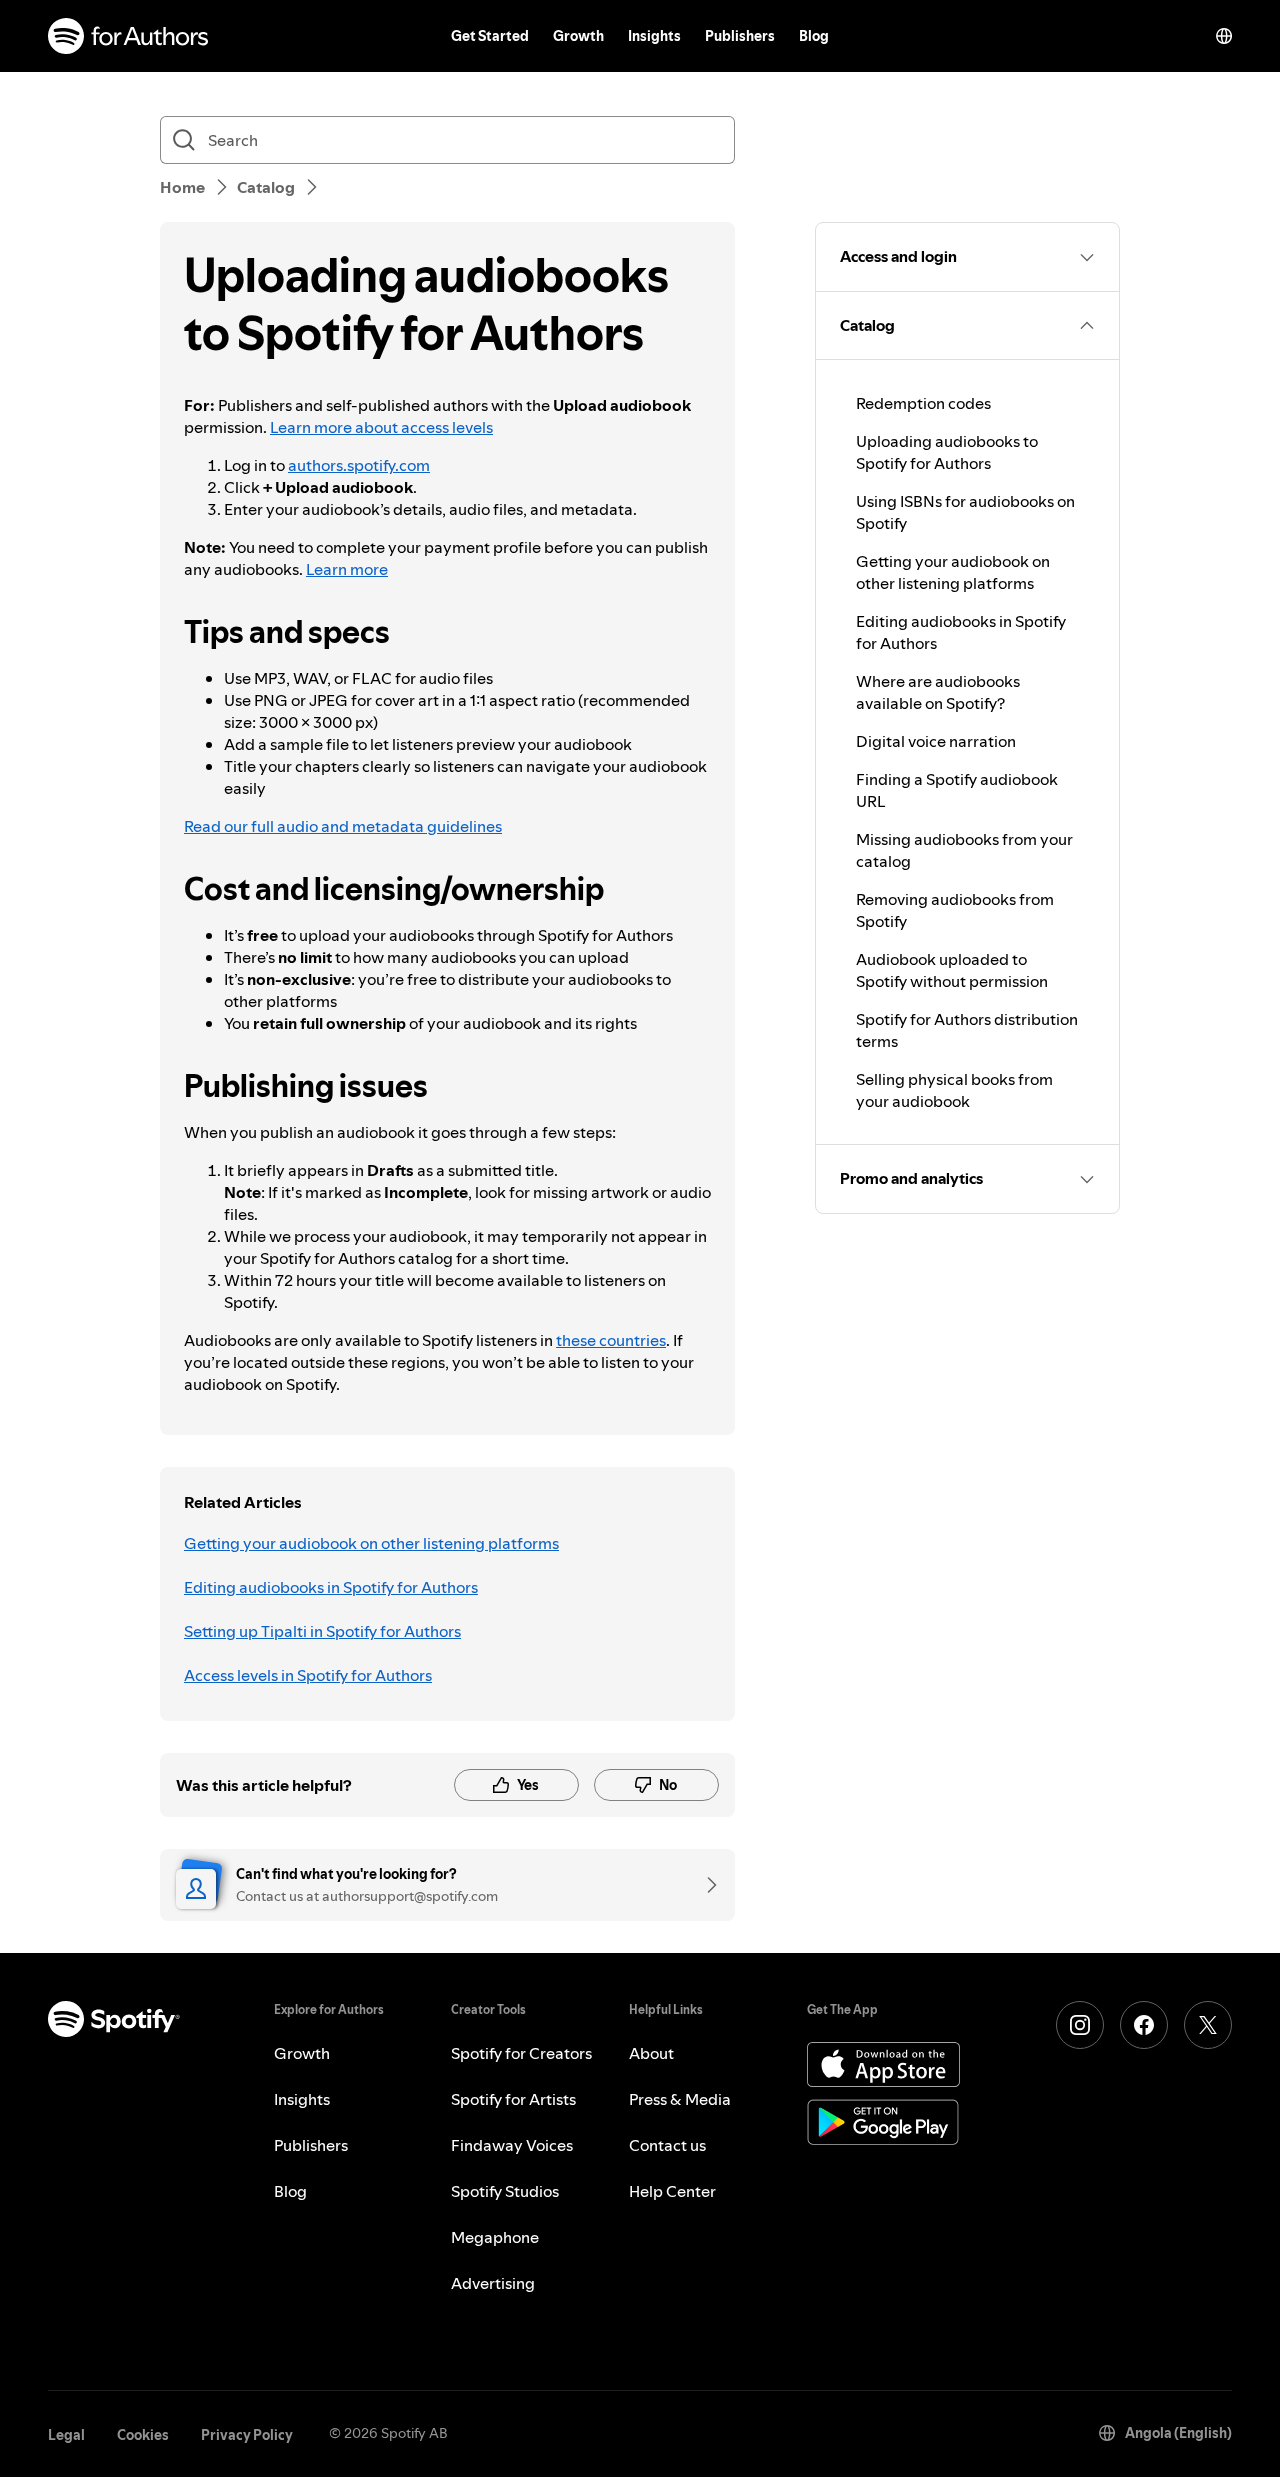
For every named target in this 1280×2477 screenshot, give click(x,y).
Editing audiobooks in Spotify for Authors (331, 1587)
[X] (1208, 2025)
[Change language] (1224, 36)
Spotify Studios (505, 2191)
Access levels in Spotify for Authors (308, 1675)
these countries (611, 1340)
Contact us (667, 2145)
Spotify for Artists (513, 2099)
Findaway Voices (512, 2145)
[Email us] (705, 1885)
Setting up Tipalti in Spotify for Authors (322, 1631)
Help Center (672, 2191)
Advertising (493, 2283)
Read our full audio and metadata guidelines (343, 826)
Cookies (143, 2435)
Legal (66, 2435)
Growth (578, 36)
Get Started (490, 36)
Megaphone (495, 2237)
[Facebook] (1144, 2025)
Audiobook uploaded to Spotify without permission (952, 970)
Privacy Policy (247, 2435)
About (651, 2053)
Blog (814, 36)
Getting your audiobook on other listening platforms (371, 1543)
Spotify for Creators (521, 2053)
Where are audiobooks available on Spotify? (938, 692)
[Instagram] (1080, 2025)
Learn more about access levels (381, 427)
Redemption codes (923, 403)
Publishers (740, 36)
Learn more (347, 569)
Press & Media (680, 2099)
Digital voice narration (936, 741)
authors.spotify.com (359, 465)
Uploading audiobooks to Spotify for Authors (947, 452)
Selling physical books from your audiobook (954, 1090)
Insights (654, 36)
